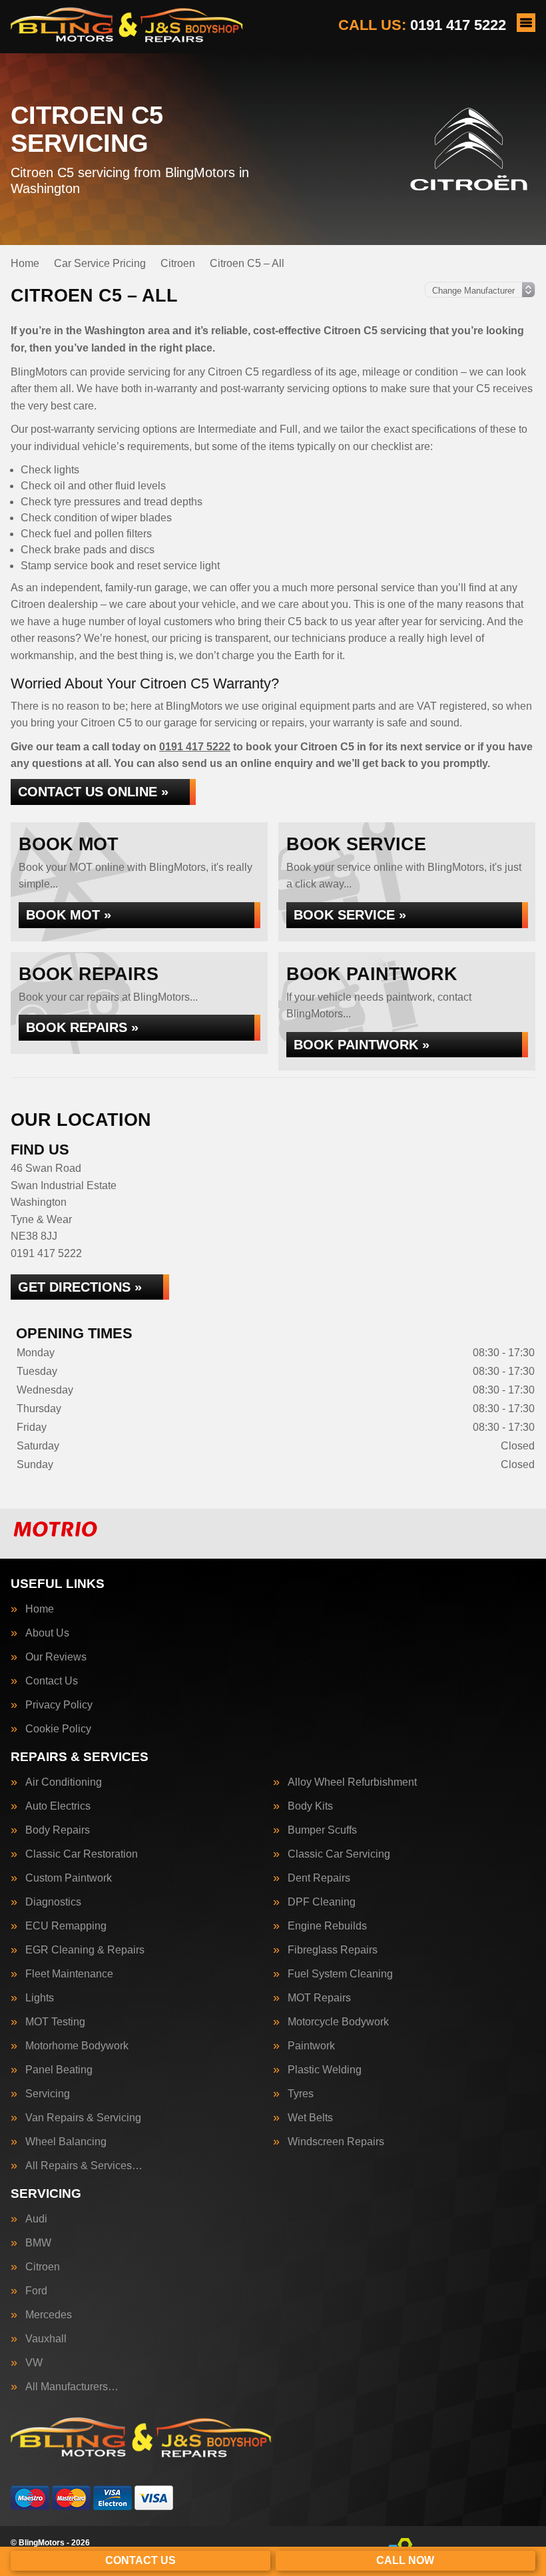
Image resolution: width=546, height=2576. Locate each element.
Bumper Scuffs (322, 1830)
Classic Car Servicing (339, 1854)
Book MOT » (69, 915)
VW (34, 2363)
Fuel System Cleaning (340, 1974)
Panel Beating (59, 2070)
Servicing (48, 2094)
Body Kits (310, 1806)
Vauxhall (46, 2339)
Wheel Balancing (66, 2142)
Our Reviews (56, 1657)
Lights (40, 1998)
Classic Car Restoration (82, 1854)
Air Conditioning (64, 1782)
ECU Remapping (66, 1926)
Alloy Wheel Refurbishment (352, 1782)
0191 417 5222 (422, 25)
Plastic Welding (325, 2070)
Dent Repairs (319, 1878)
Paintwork (311, 2046)
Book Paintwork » (362, 1045)
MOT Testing (55, 2022)
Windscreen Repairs (336, 2142)
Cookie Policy (58, 1729)
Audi (36, 2219)
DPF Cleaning (322, 1902)
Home (40, 1609)
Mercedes (49, 2315)
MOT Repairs (319, 1998)
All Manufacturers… (72, 2387)
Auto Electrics (58, 1806)
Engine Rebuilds (327, 1926)
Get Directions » (80, 1287)
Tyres (301, 2094)
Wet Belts (310, 2118)
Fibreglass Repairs (333, 1950)
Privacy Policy (59, 1705)
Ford (36, 2291)
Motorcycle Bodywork (338, 2022)
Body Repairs (58, 1830)
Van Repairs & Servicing (83, 2118)
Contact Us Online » (93, 792)
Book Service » (350, 915)
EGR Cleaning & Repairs (85, 1950)
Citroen (43, 2267)
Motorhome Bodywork (77, 2046)
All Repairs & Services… (84, 2166)
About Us (47, 1633)
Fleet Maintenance (69, 1974)
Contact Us (52, 1681)
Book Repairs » (82, 1027)
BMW (38, 2243)
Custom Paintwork (69, 1878)
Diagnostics (53, 1902)
